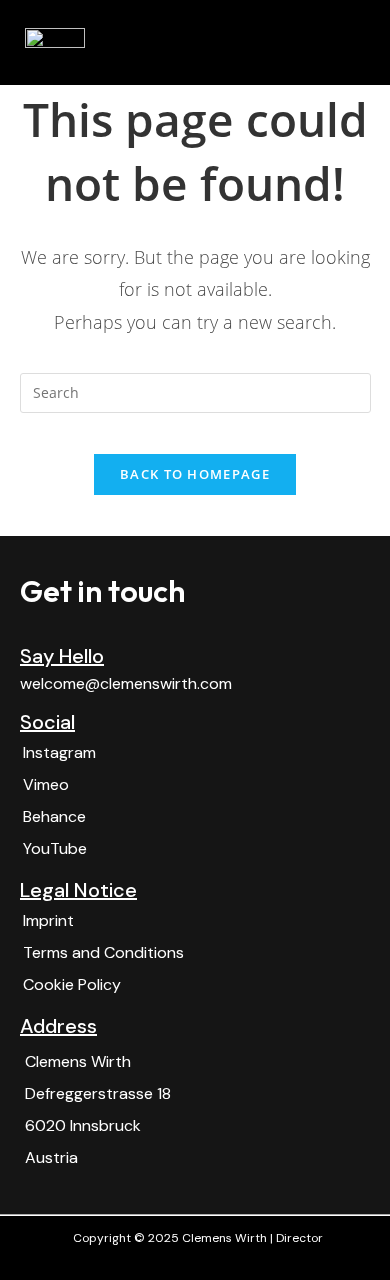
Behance (54, 816)
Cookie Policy (72, 984)
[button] (351, 42)
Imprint (48, 920)
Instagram (59, 752)
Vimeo (46, 784)
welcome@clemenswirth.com (126, 683)
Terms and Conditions (103, 952)
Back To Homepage (195, 474)
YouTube (55, 848)
